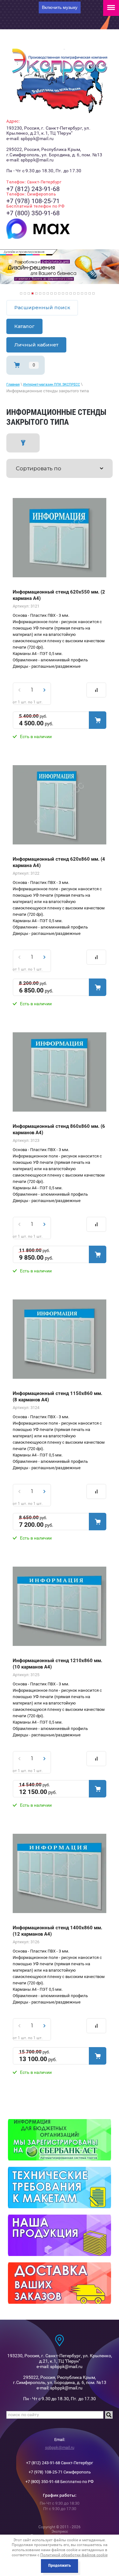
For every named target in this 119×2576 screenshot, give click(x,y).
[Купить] (98, 720)
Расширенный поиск (42, 307)
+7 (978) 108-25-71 (33, 201)
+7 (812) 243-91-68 (33, 189)
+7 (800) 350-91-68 (33, 213)
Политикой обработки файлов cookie (74, 2555)
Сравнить (96, 690)
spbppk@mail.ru (60, 2448)
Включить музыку (60, 7)
